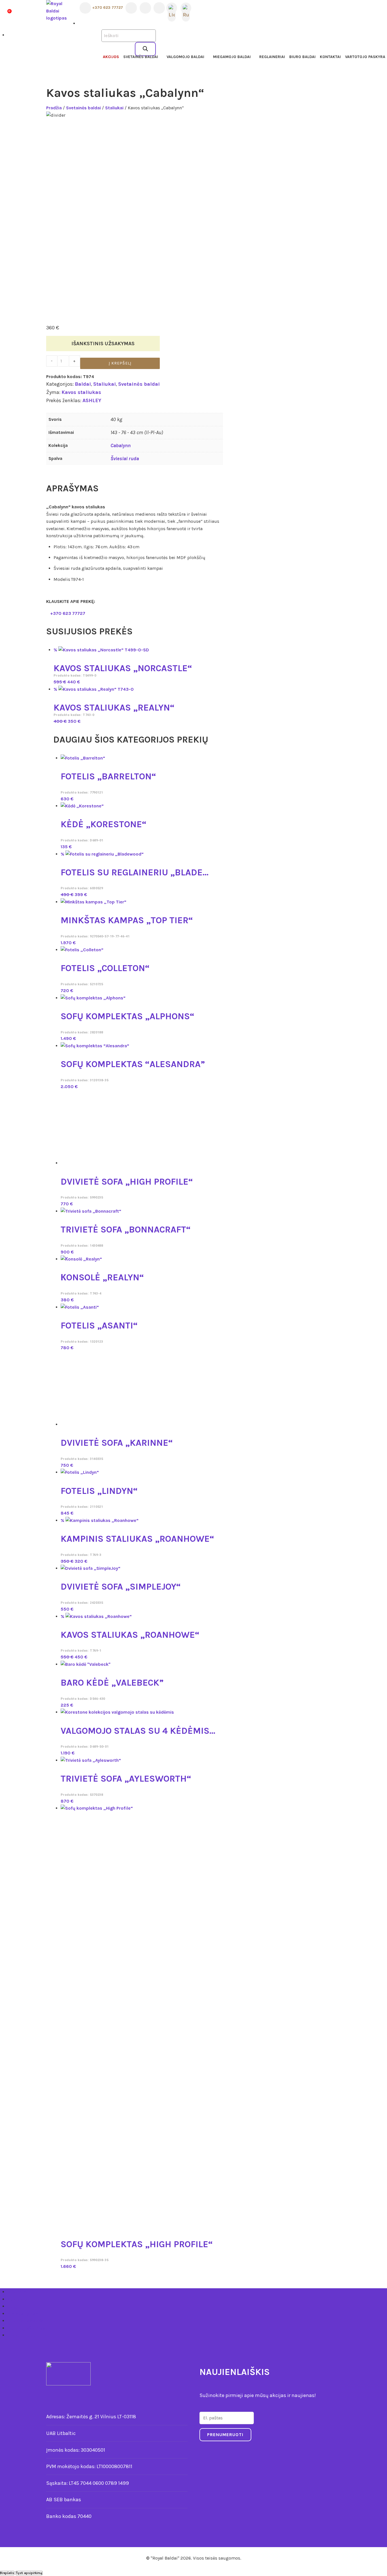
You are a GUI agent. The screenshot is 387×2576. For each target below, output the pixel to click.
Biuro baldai (302, 57)
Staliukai (114, 108)
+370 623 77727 (107, 8)
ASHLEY (92, 400)
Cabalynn (121, 445)
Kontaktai (330, 57)
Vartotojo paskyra (365, 57)
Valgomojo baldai (185, 57)
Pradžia (54, 108)
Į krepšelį (120, 363)
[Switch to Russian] (186, 8)
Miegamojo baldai (232, 57)
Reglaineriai (272, 57)
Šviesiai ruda (125, 459)
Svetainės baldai (141, 57)
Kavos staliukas (81, 392)
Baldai (83, 384)
